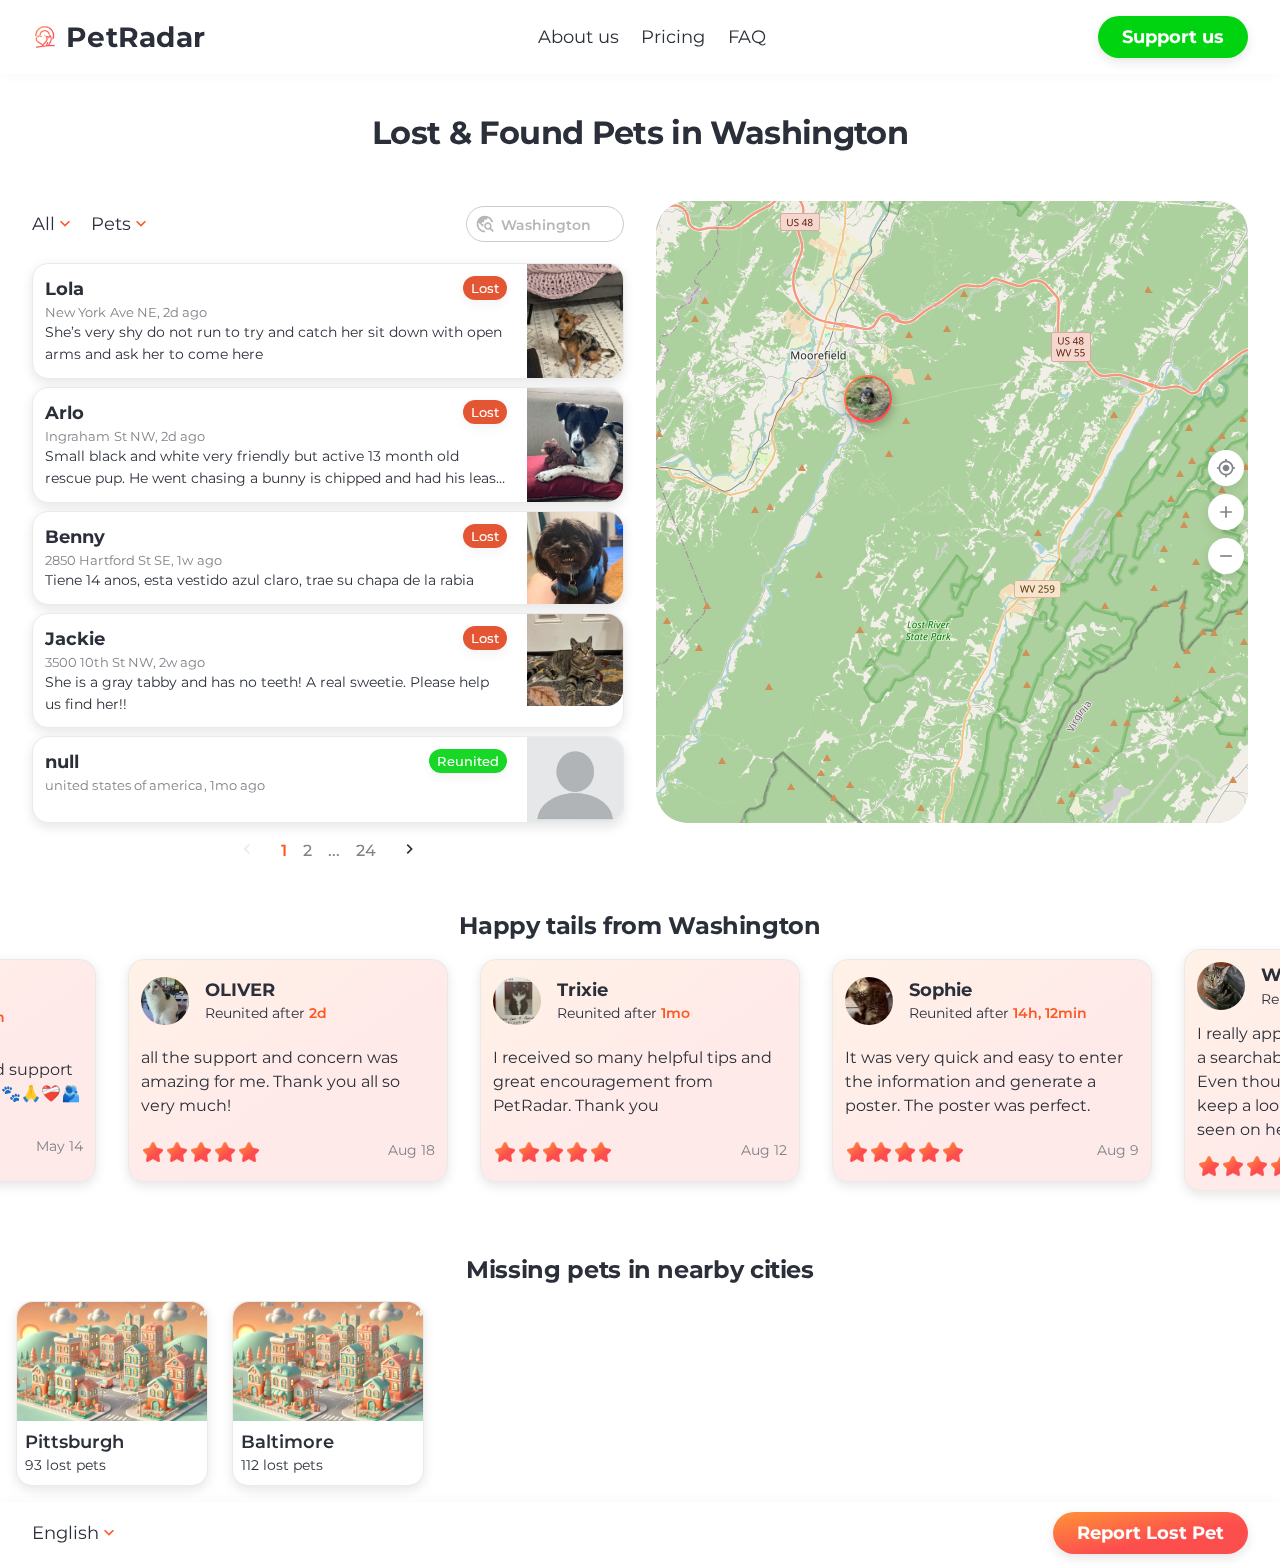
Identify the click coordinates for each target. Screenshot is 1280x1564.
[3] (952, 512)
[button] (850, 381)
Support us (1173, 37)
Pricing (673, 37)
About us (578, 37)
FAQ (747, 37)
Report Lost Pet (1150, 1533)
